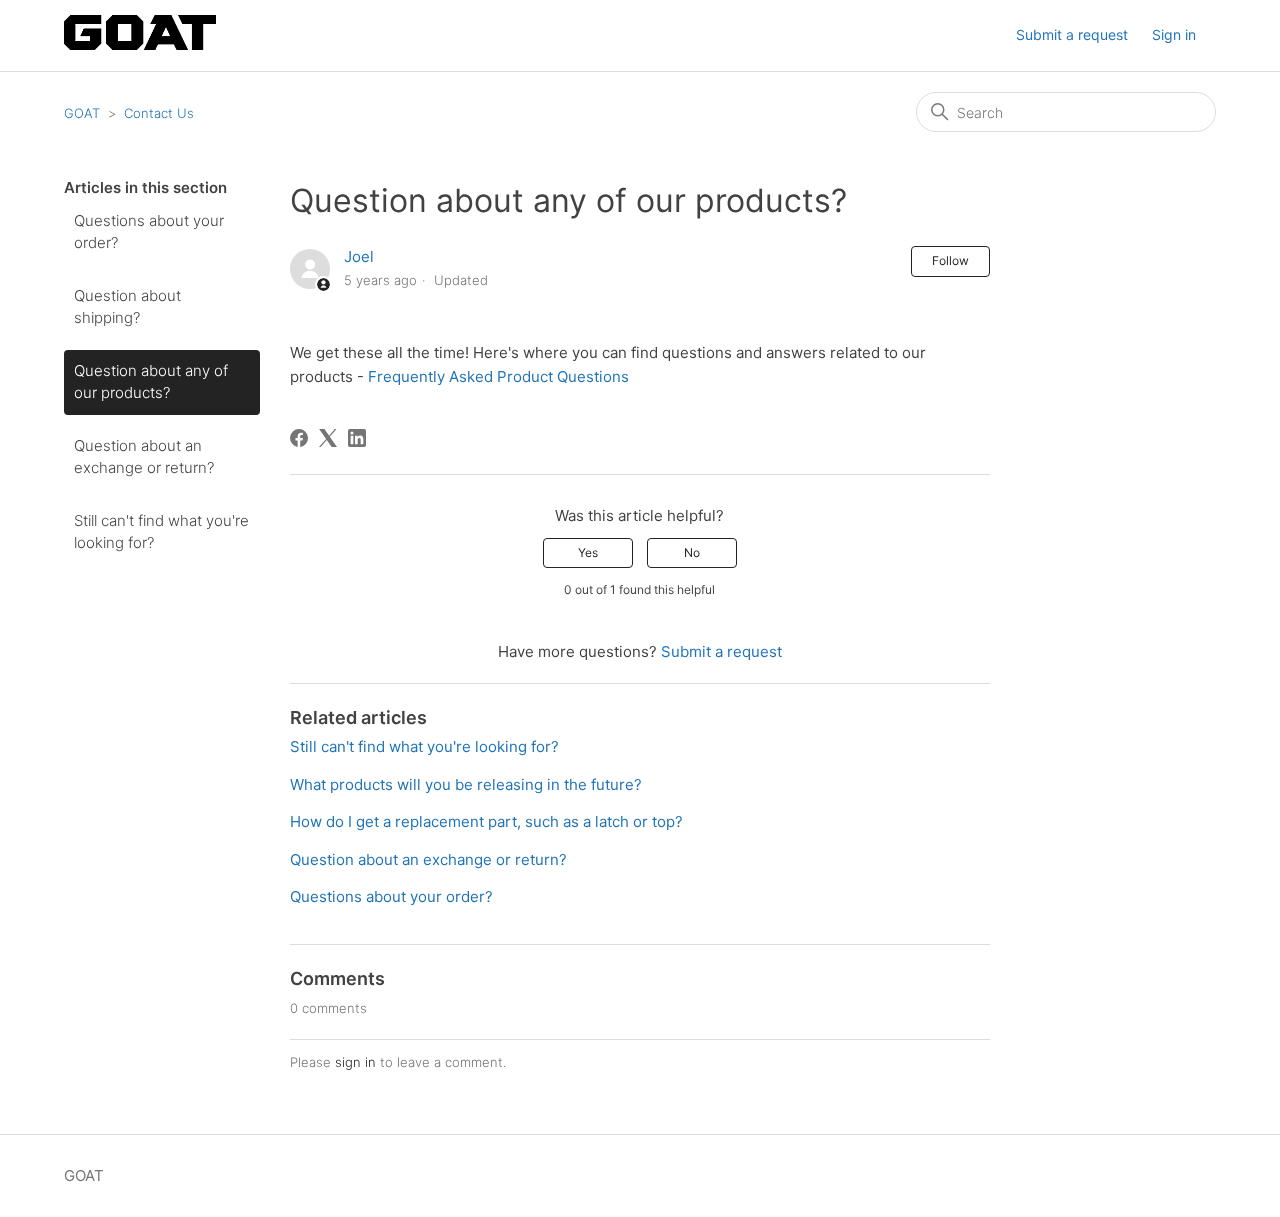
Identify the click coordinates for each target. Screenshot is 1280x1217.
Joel (359, 256)
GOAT (82, 113)
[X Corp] (328, 438)
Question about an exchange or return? (144, 457)
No (692, 552)
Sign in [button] (1174, 34)
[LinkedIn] (357, 438)
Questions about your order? (149, 232)
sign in (355, 1062)
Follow (950, 260)
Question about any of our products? (151, 382)
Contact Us (159, 113)
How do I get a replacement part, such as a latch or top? (486, 821)
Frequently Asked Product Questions (498, 376)
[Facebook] (299, 438)
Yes (588, 552)
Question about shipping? (127, 307)
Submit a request (1072, 34)
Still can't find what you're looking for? (161, 532)
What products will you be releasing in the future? (466, 784)
